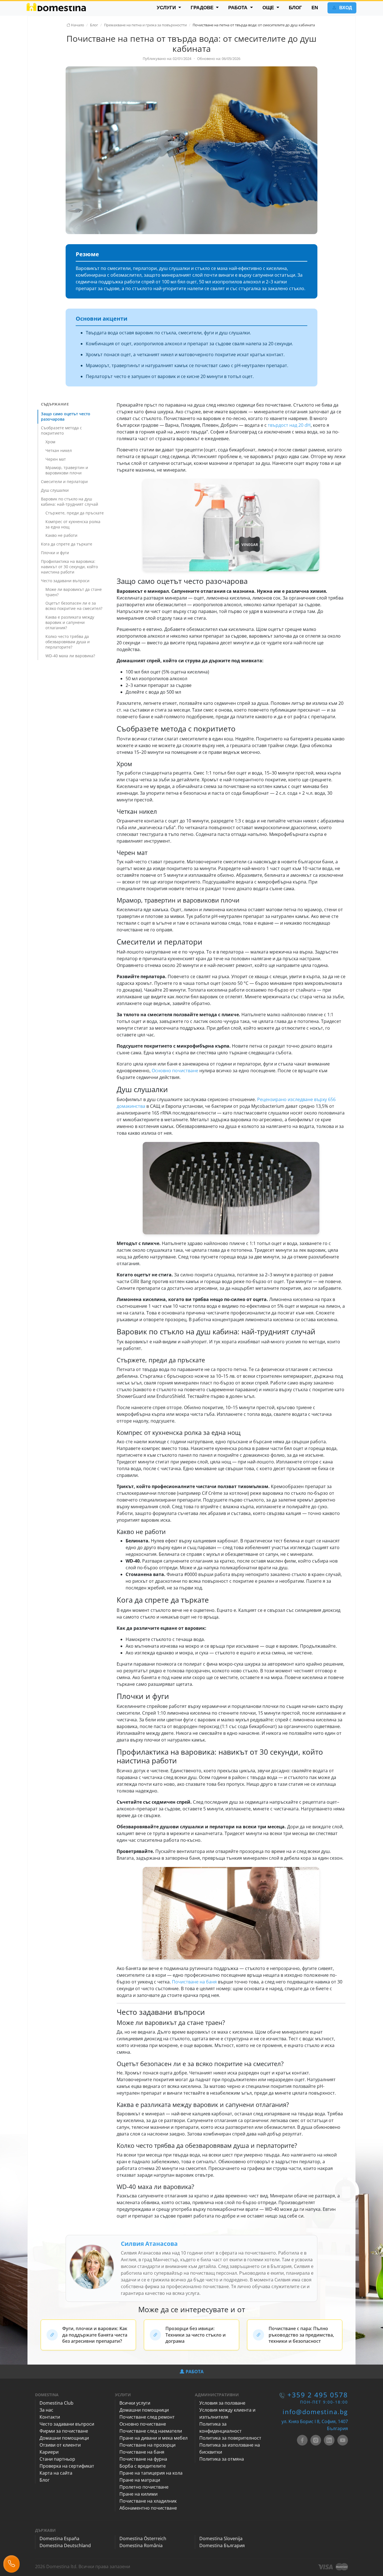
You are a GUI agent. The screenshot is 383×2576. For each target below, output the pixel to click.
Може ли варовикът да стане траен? (74, 592)
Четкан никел (59, 450)
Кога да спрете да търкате (67, 544)
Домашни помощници (64, 2438)
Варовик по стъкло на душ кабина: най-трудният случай (70, 502)
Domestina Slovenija (221, 2538)
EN (315, 8)
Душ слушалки (55, 490)
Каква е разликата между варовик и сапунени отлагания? (70, 622)
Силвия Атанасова (149, 2244)
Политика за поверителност (230, 2438)
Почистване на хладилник (148, 2501)
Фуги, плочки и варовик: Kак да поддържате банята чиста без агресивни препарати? (95, 2335)
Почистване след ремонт (147, 2417)
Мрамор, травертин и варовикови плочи (67, 470)
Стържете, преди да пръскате (75, 513)
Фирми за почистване (64, 2431)
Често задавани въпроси (65, 581)
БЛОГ (295, 8)
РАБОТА (238, 8)
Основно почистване (175, 1071)
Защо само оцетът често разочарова (66, 416)
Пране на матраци (140, 2480)
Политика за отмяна (222, 2459)
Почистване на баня (194, 1982)
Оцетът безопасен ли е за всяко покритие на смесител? (74, 606)
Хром (50, 442)
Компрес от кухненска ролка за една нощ (73, 524)
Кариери (49, 2452)
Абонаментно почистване (148, 2508)
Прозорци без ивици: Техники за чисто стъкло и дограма (196, 2335)
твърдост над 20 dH (289, 425)
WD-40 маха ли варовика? (70, 656)
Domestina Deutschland (65, 2545)
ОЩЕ (269, 8)
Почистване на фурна (143, 2459)
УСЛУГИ (167, 8)
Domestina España (59, 2538)
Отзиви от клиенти (60, 2445)
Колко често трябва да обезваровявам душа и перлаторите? (68, 642)
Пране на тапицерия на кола (151, 2473)
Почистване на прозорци (147, 2445)
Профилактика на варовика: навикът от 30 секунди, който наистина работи (69, 567)
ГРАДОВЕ (203, 8)
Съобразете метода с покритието (61, 430)
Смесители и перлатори (64, 482)
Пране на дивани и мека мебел (154, 2438)
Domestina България (222, 2545)
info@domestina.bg (315, 2412)
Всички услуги (135, 2403)
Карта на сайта (56, 2473)
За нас (46, 2410)
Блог (45, 2480)
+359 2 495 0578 (318, 2395)
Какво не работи (61, 535)
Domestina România (141, 2545)
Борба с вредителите (143, 2466)
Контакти (50, 2417)
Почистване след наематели (151, 2431)
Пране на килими (139, 2494)
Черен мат (56, 459)
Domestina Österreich (143, 2538)
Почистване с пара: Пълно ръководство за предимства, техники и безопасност (301, 2335)
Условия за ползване (222, 2403)
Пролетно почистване (144, 2487)
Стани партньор (57, 2459)
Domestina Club (56, 2403)
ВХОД (345, 8)
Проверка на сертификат (67, 2466)
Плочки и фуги (55, 553)
